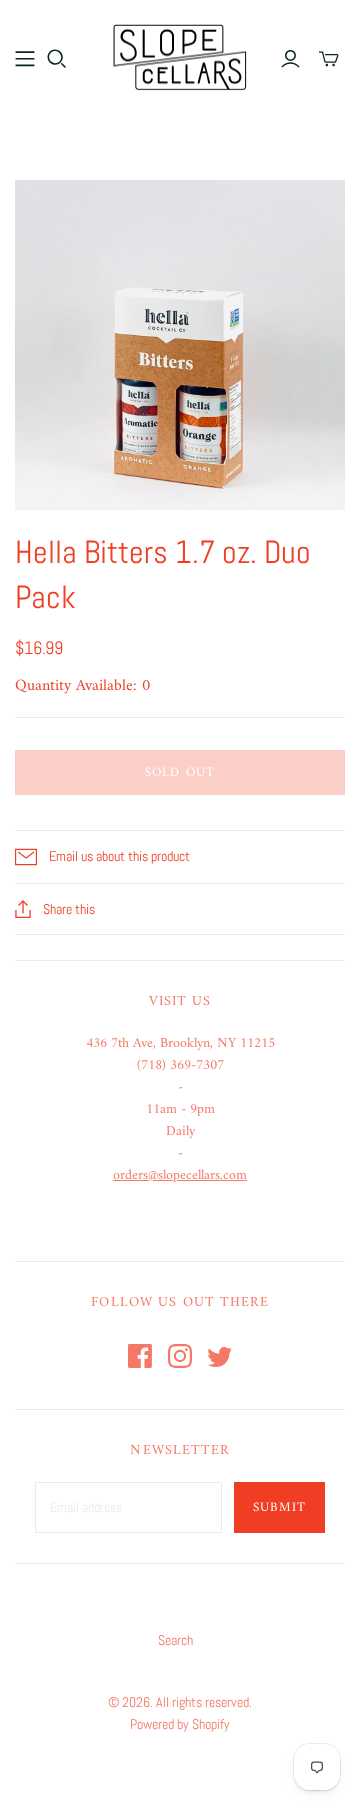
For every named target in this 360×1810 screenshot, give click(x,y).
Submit (279, 1507)
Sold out (179, 772)
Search (175, 1640)
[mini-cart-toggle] (329, 59)
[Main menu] (25, 59)
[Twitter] (220, 1356)
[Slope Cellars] (180, 55)
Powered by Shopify (180, 1724)
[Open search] (57, 59)
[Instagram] (180, 1356)
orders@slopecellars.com (180, 1175)
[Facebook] (140, 1356)
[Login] (290, 59)
